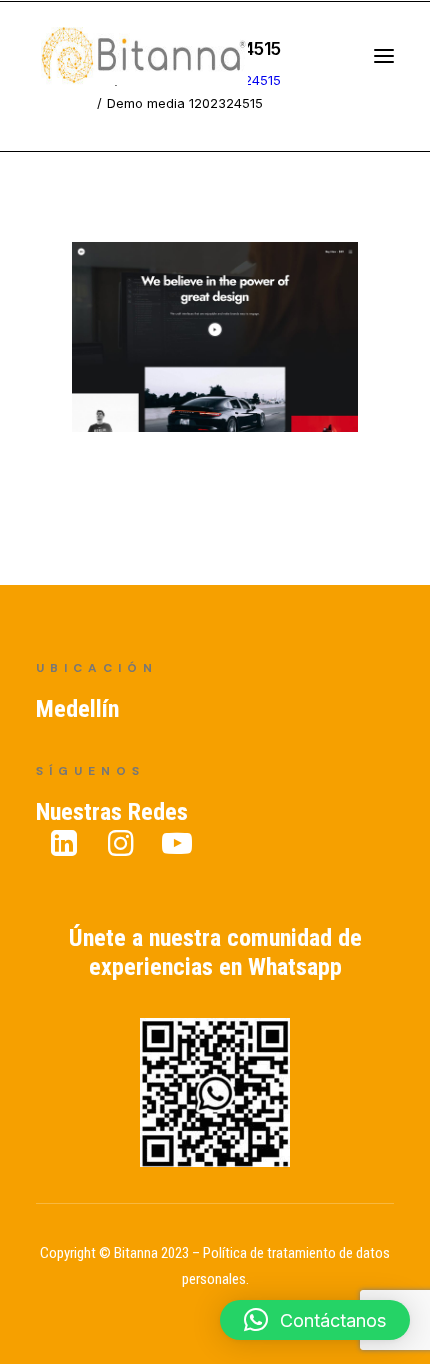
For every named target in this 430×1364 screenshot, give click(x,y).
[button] (315, 1320)
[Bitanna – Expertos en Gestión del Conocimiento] (165, 63)
